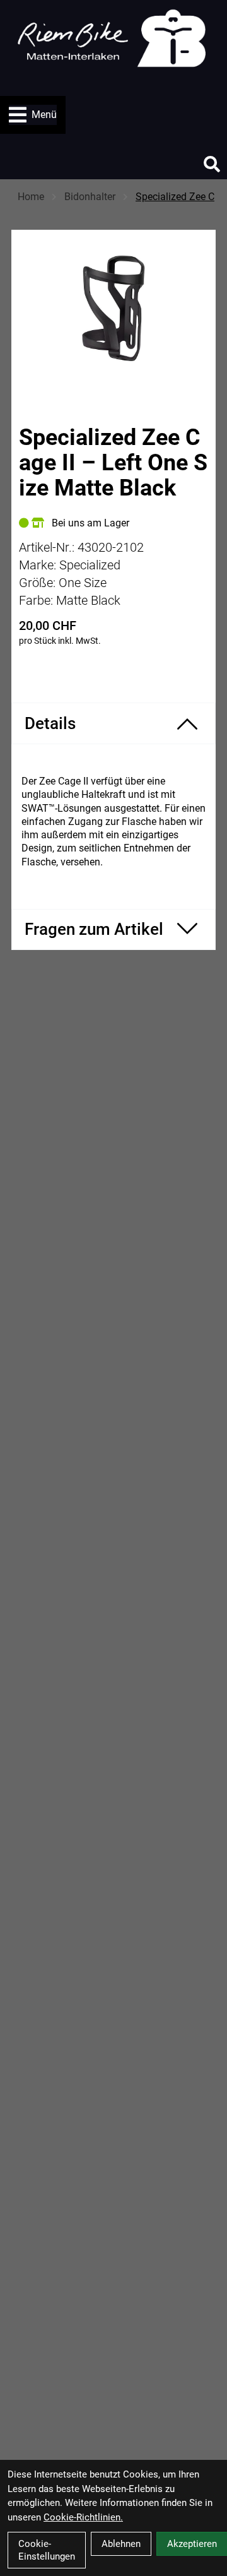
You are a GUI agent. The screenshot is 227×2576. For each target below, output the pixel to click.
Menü (44, 115)
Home (31, 197)
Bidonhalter (90, 197)
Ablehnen (121, 2544)
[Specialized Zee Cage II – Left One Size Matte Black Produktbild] (113, 308)
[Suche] (212, 164)
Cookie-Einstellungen (47, 2550)
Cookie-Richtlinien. (83, 2517)
